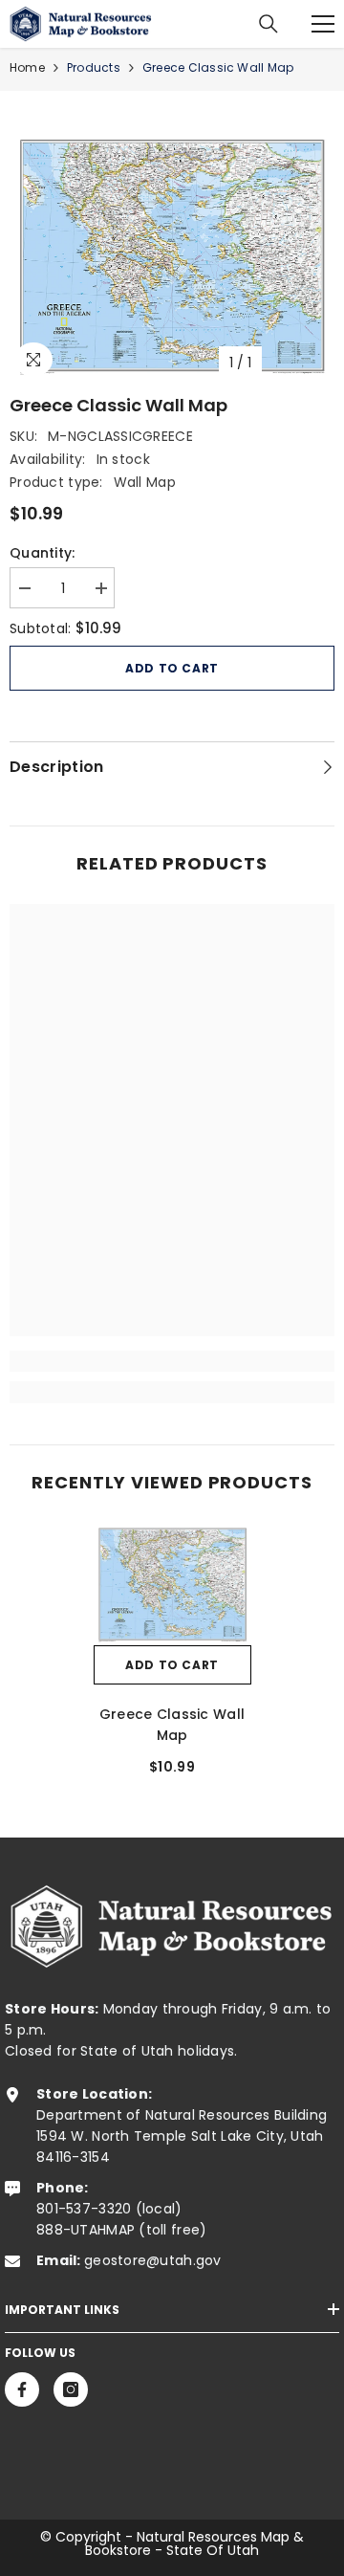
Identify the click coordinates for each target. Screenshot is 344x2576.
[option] (172, 255)
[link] (172, 1361)
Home (27, 67)
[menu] (323, 24)
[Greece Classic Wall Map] (172, 1584)
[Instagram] (71, 2389)
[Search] (269, 24)
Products (94, 67)
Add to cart (172, 668)
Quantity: (43, 553)
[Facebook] (22, 2389)
